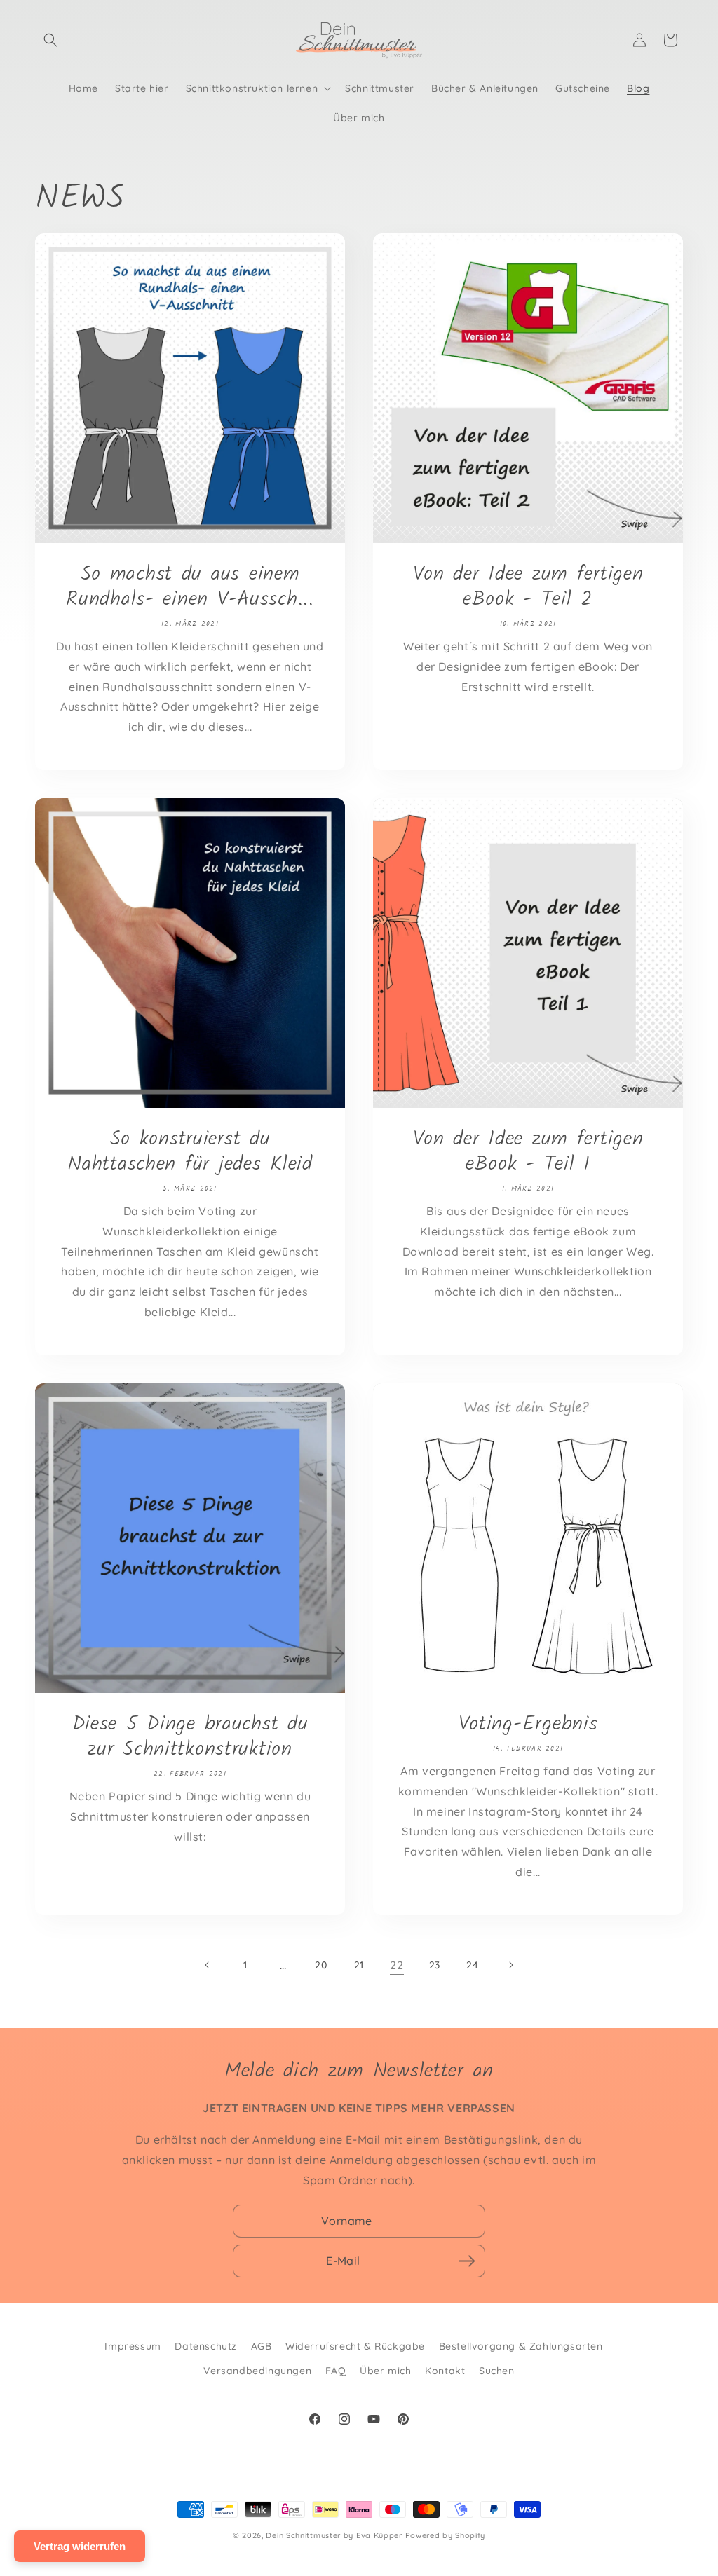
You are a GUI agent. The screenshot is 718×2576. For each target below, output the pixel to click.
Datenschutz (206, 2346)
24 (472, 1965)
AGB (262, 2346)
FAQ (336, 2371)
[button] (50, 40)
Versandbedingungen (257, 2371)
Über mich (385, 2371)
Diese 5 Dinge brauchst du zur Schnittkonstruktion (190, 1737)
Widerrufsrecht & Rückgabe (355, 2346)
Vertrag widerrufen (80, 2546)
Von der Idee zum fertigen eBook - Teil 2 (528, 587)
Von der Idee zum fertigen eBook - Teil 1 (528, 1152)
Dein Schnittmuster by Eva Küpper (334, 2535)
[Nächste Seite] (510, 1965)
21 (359, 1965)
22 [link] (397, 1965)
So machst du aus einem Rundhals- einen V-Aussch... (190, 587)
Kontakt (445, 2371)
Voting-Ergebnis (528, 1725)
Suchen (497, 2371)
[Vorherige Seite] (208, 1965)
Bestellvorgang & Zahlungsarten (521, 2346)
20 (321, 1965)
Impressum (133, 2346)
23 (435, 1965)
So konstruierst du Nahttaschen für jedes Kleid (190, 1152)
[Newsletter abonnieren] (466, 2261)
